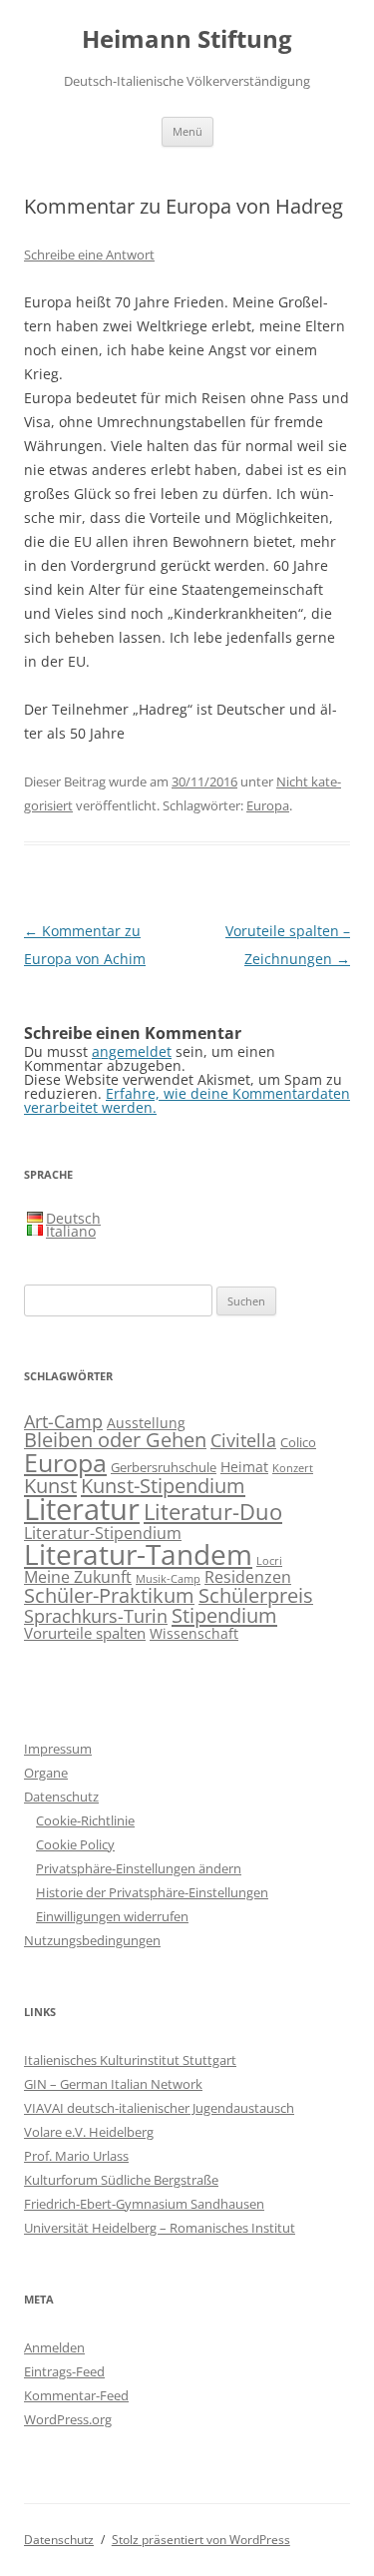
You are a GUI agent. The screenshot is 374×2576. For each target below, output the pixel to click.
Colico (298, 1443)
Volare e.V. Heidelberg (89, 2132)
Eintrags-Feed (64, 2371)
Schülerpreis (256, 1595)
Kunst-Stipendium (163, 1485)
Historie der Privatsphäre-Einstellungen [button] (152, 1892)
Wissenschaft (194, 1633)
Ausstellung (146, 1423)
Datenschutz (61, 1797)
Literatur (82, 1509)
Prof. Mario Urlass (76, 2156)
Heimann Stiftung (187, 39)
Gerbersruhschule (164, 1468)
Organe (46, 1773)
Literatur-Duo (213, 1512)
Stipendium (224, 1615)
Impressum (58, 1749)
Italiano (71, 1231)
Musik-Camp (168, 1579)
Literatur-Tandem (138, 1554)
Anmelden (54, 2347)
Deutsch (73, 1218)
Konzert (293, 1468)
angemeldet (132, 1051)
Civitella (243, 1440)
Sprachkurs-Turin (96, 1615)
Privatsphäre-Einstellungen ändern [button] (139, 1868)
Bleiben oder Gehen (115, 1440)
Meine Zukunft (78, 1576)
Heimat (244, 1467)
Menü (187, 131)
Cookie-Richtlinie (85, 1820)
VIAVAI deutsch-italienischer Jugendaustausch (159, 2108)
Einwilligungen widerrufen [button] (112, 1916)
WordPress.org (68, 2419)
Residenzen (248, 1577)
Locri (269, 1561)
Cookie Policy (75, 1844)
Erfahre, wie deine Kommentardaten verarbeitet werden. (187, 1100)
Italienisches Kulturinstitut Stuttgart (130, 2060)
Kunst (50, 1485)
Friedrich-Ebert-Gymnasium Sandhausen (144, 2204)
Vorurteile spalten (85, 1633)
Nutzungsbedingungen (92, 1940)
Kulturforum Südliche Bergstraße (121, 2180)
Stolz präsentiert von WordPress (201, 2540)
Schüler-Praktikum (109, 1595)
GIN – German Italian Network (113, 2084)
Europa (268, 805)
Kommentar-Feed (76, 2395)
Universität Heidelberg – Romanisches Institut (160, 2228)
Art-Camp (63, 1421)
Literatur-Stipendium (103, 1533)
